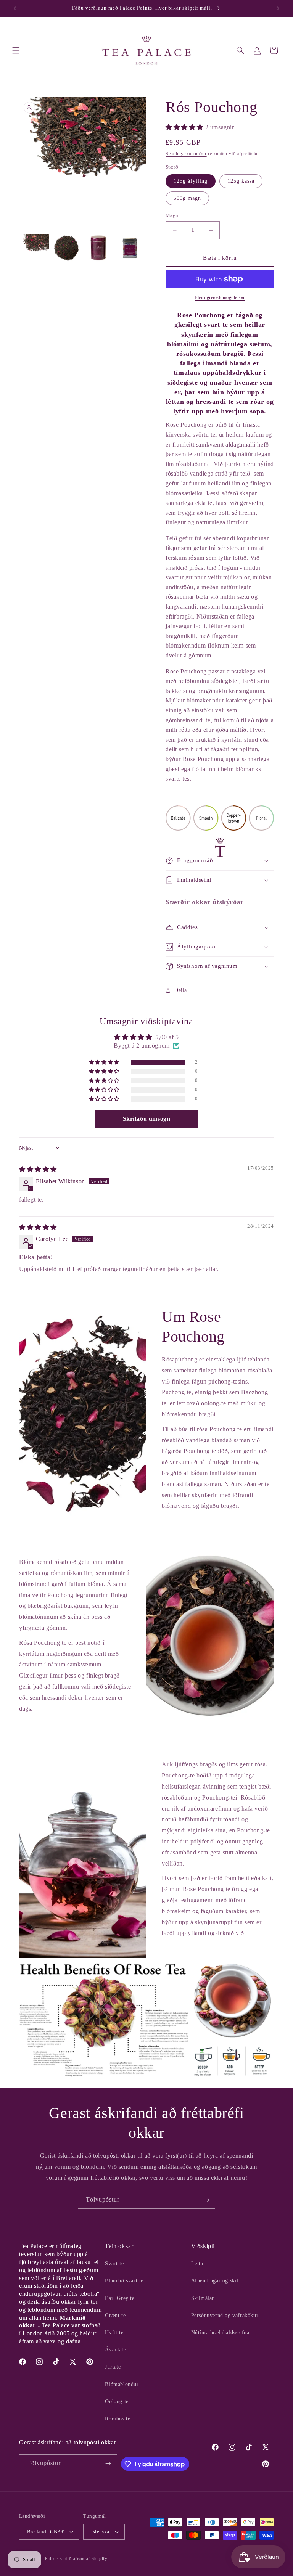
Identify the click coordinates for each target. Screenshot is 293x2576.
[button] (16, 50)
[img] (38, 1169)
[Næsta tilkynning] (278, 8)
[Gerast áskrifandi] (206, 2200)
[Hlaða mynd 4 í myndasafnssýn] (130, 248)
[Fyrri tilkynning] (15, 8)
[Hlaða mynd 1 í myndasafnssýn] (35, 248)
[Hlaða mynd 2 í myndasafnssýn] (67, 248)
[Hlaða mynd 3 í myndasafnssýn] (98, 248)
